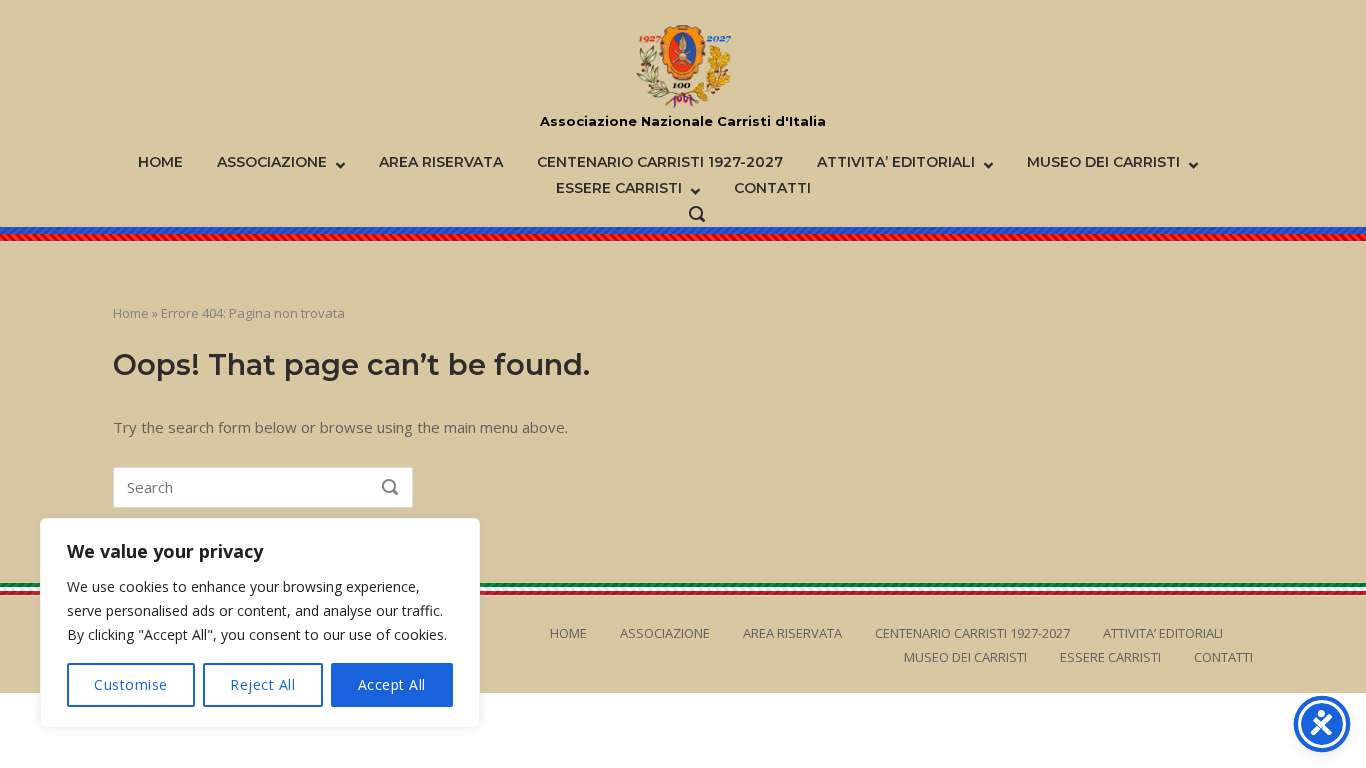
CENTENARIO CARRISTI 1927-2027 (660, 162)
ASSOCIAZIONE (272, 162)
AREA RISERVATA (441, 162)
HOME (160, 162)
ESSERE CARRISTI (619, 188)
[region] (260, 623)
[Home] (683, 67)
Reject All (262, 684)
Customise (131, 684)
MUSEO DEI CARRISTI (1103, 162)
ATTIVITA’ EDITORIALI (896, 162)
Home (131, 313)
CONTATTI (772, 188)
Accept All (392, 684)
